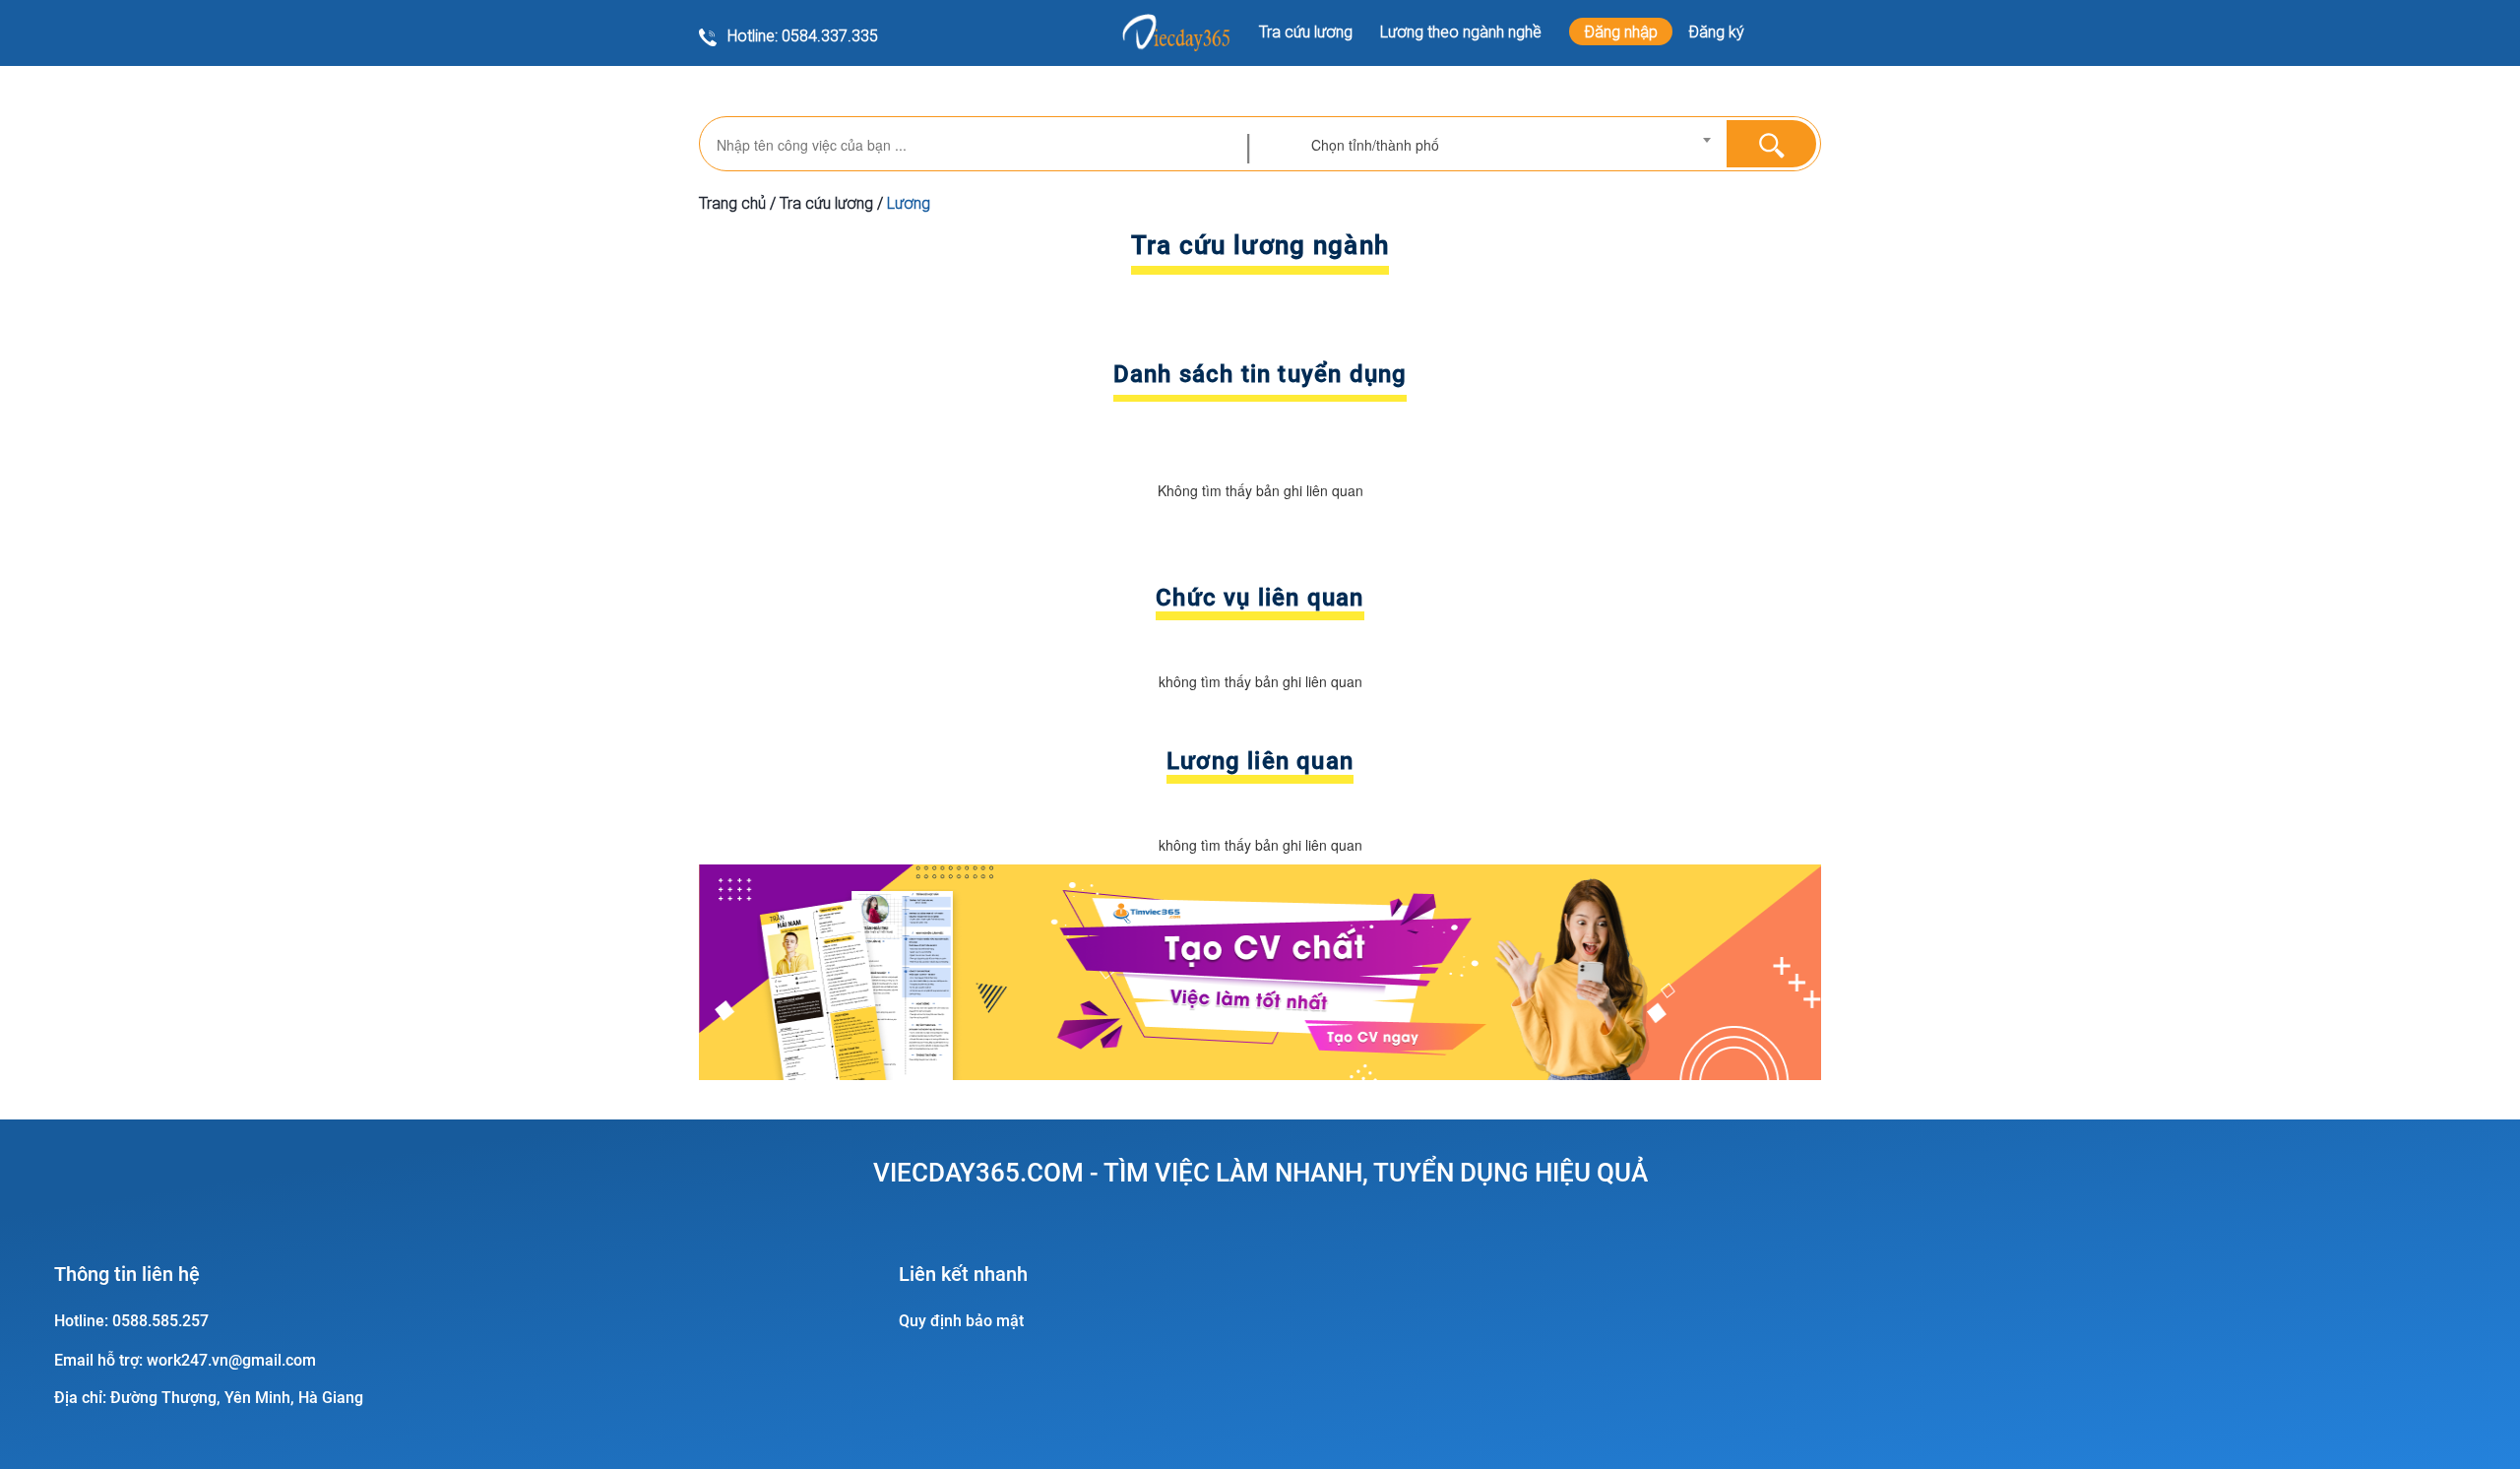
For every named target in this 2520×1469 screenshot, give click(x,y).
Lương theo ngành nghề (1461, 32)
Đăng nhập (1621, 32)
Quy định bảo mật (961, 1321)
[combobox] (1511, 145)
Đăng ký (1716, 32)
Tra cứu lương (1306, 32)
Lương (909, 203)
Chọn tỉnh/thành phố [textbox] (1375, 145)
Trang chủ (732, 203)
